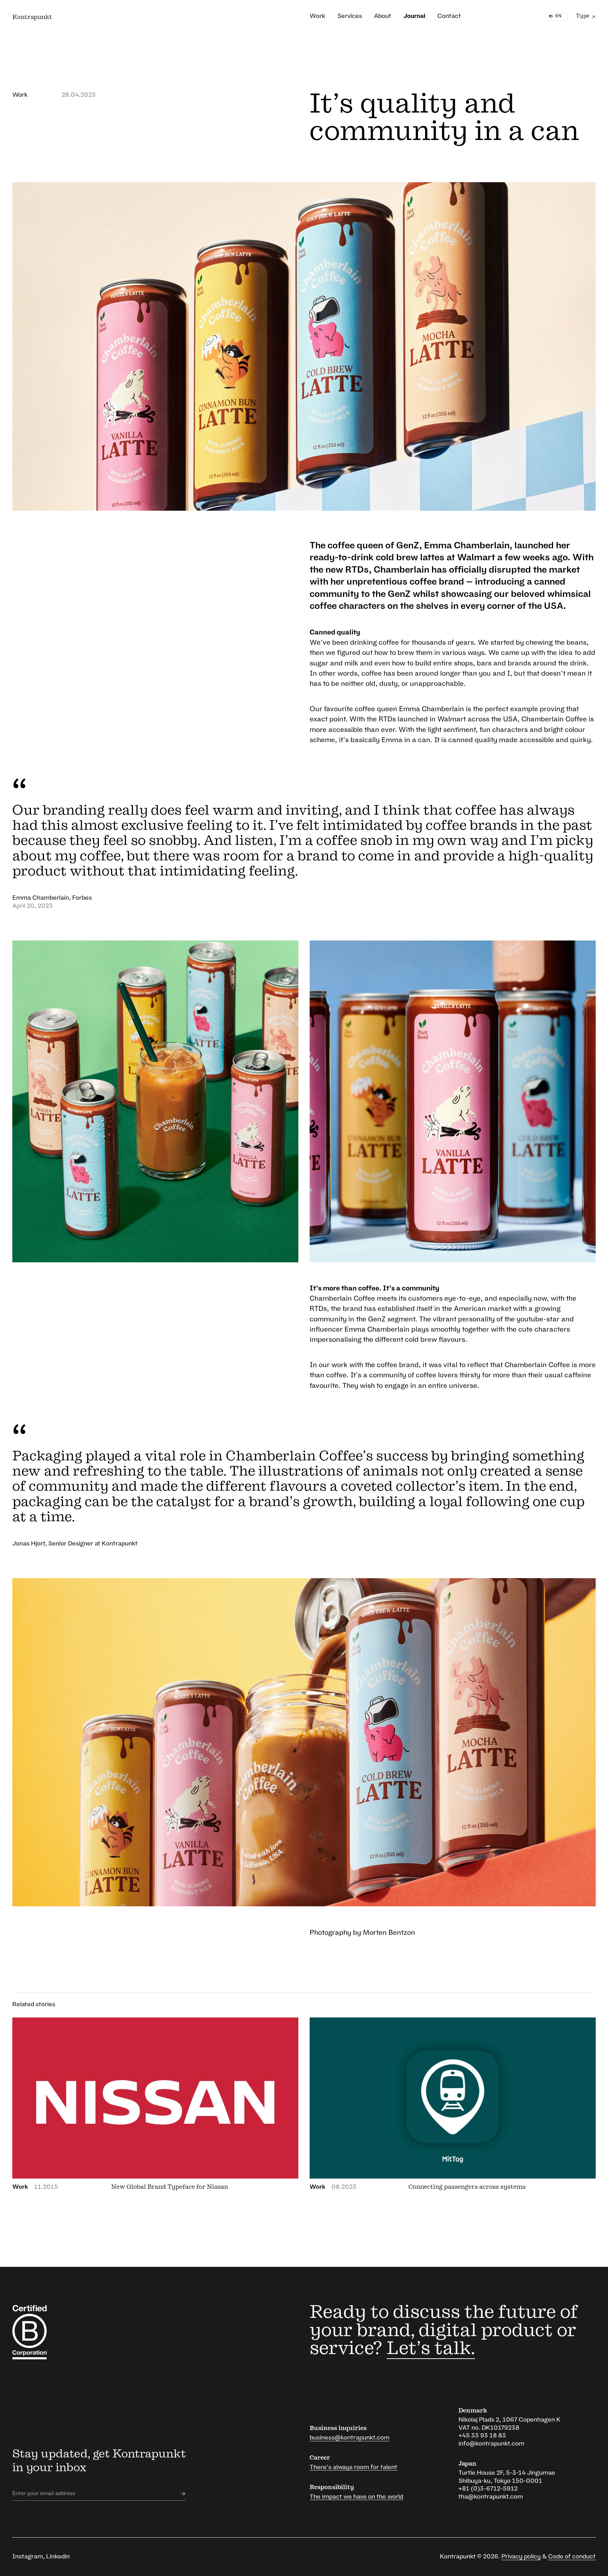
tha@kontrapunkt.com (491, 2497)
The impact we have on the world (356, 2497)
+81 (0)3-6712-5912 (488, 2489)
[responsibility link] (56, 2332)
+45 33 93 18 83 (482, 2435)
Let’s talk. (431, 2349)
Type (583, 16)
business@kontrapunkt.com (350, 2438)
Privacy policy (521, 2556)
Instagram (28, 2556)
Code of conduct (572, 2556)
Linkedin (58, 2556)
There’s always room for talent (353, 2467)
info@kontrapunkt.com (491, 2444)
